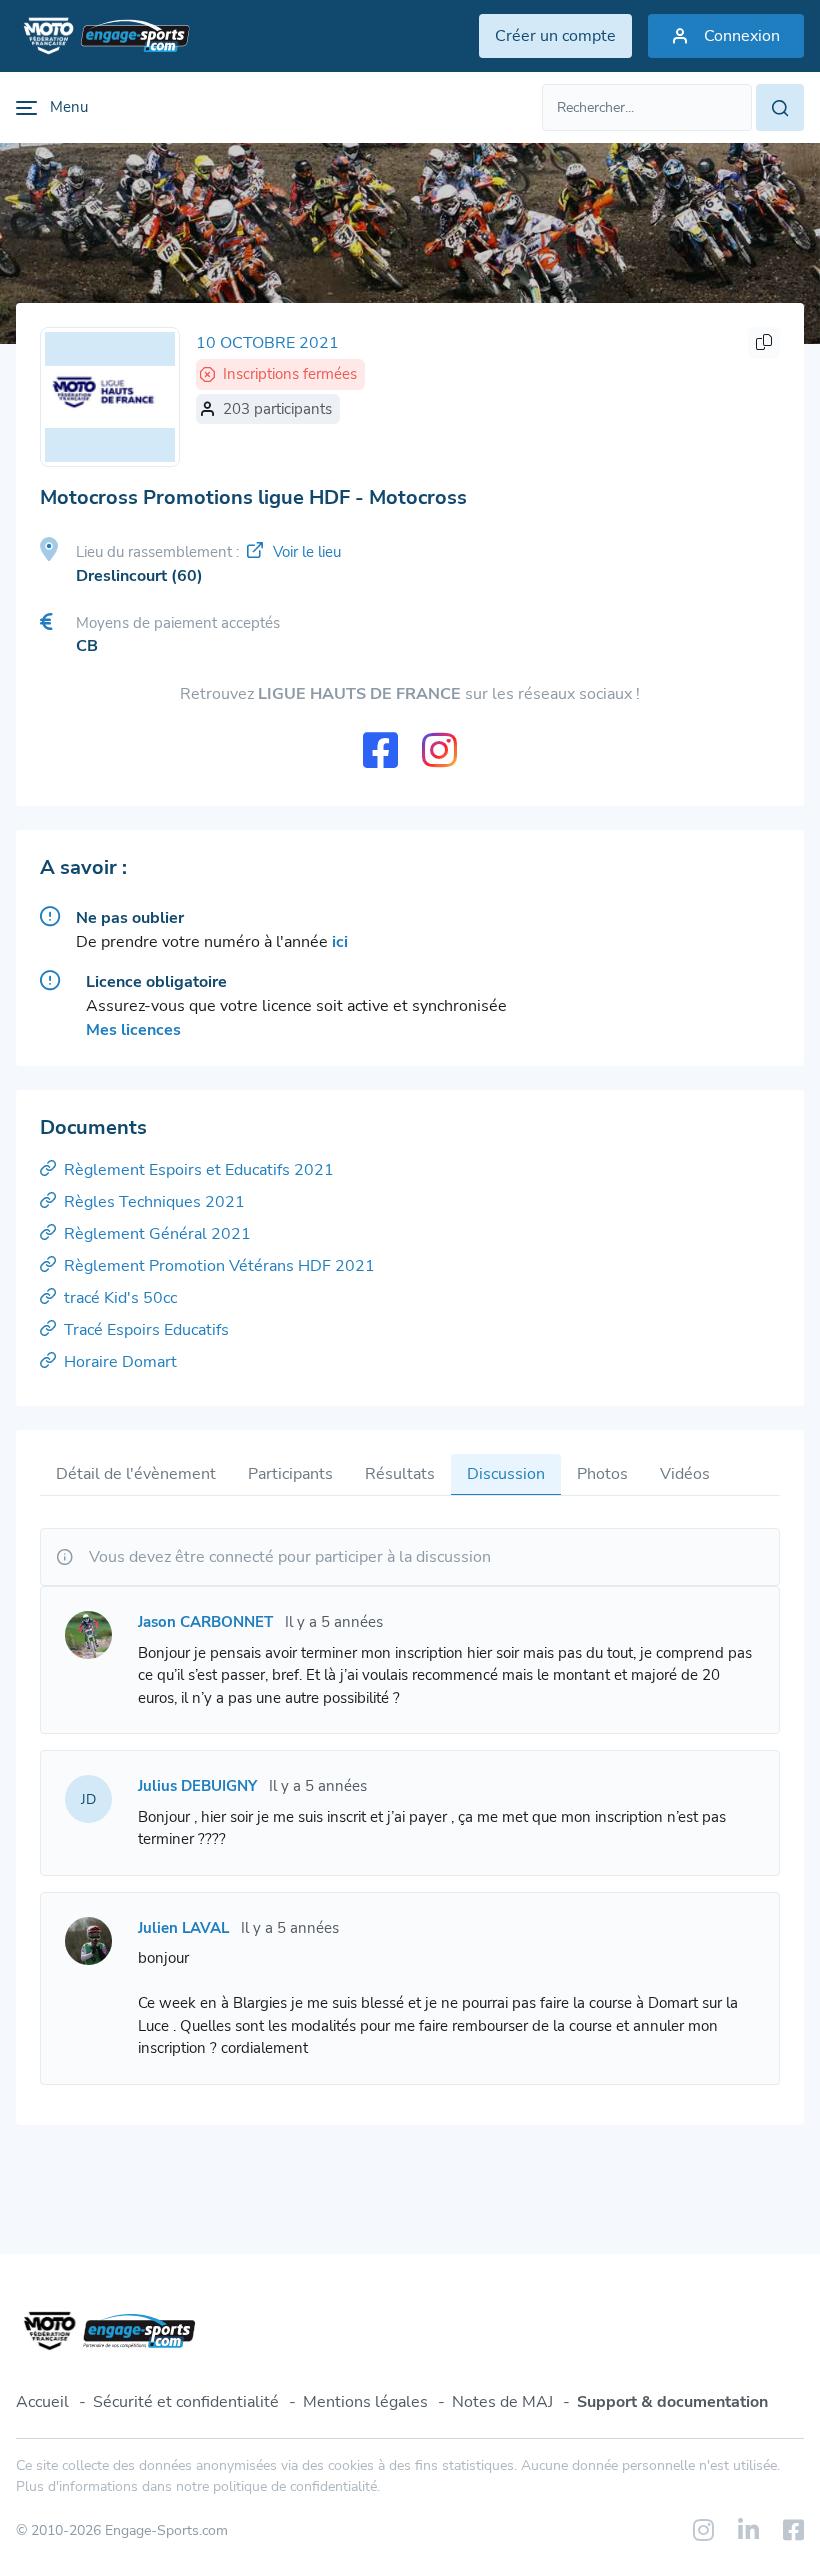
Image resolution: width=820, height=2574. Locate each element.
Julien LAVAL (183, 1928)
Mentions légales (365, 2402)
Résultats (400, 1474)
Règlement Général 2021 (157, 1234)
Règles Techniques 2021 (154, 1202)
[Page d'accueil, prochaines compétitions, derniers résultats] (103, 36)
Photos (602, 1474)
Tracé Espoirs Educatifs (146, 1330)
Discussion (506, 1474)
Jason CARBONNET (205, 1622)
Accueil (42, 2402)
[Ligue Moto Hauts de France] (110, 397)
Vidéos (685, 1474)
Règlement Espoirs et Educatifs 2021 (199, 1170)
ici (340, 942)
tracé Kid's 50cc (120, 1298)
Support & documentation (672, 2402)
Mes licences (133, 1030)
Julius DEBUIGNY (197, 1786)
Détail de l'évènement (136, 1474)
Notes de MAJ (502, 2402)
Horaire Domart (120, 1362)
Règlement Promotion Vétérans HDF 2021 (219, 1266)
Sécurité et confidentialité (186, 2402)
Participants (290, 1474)
